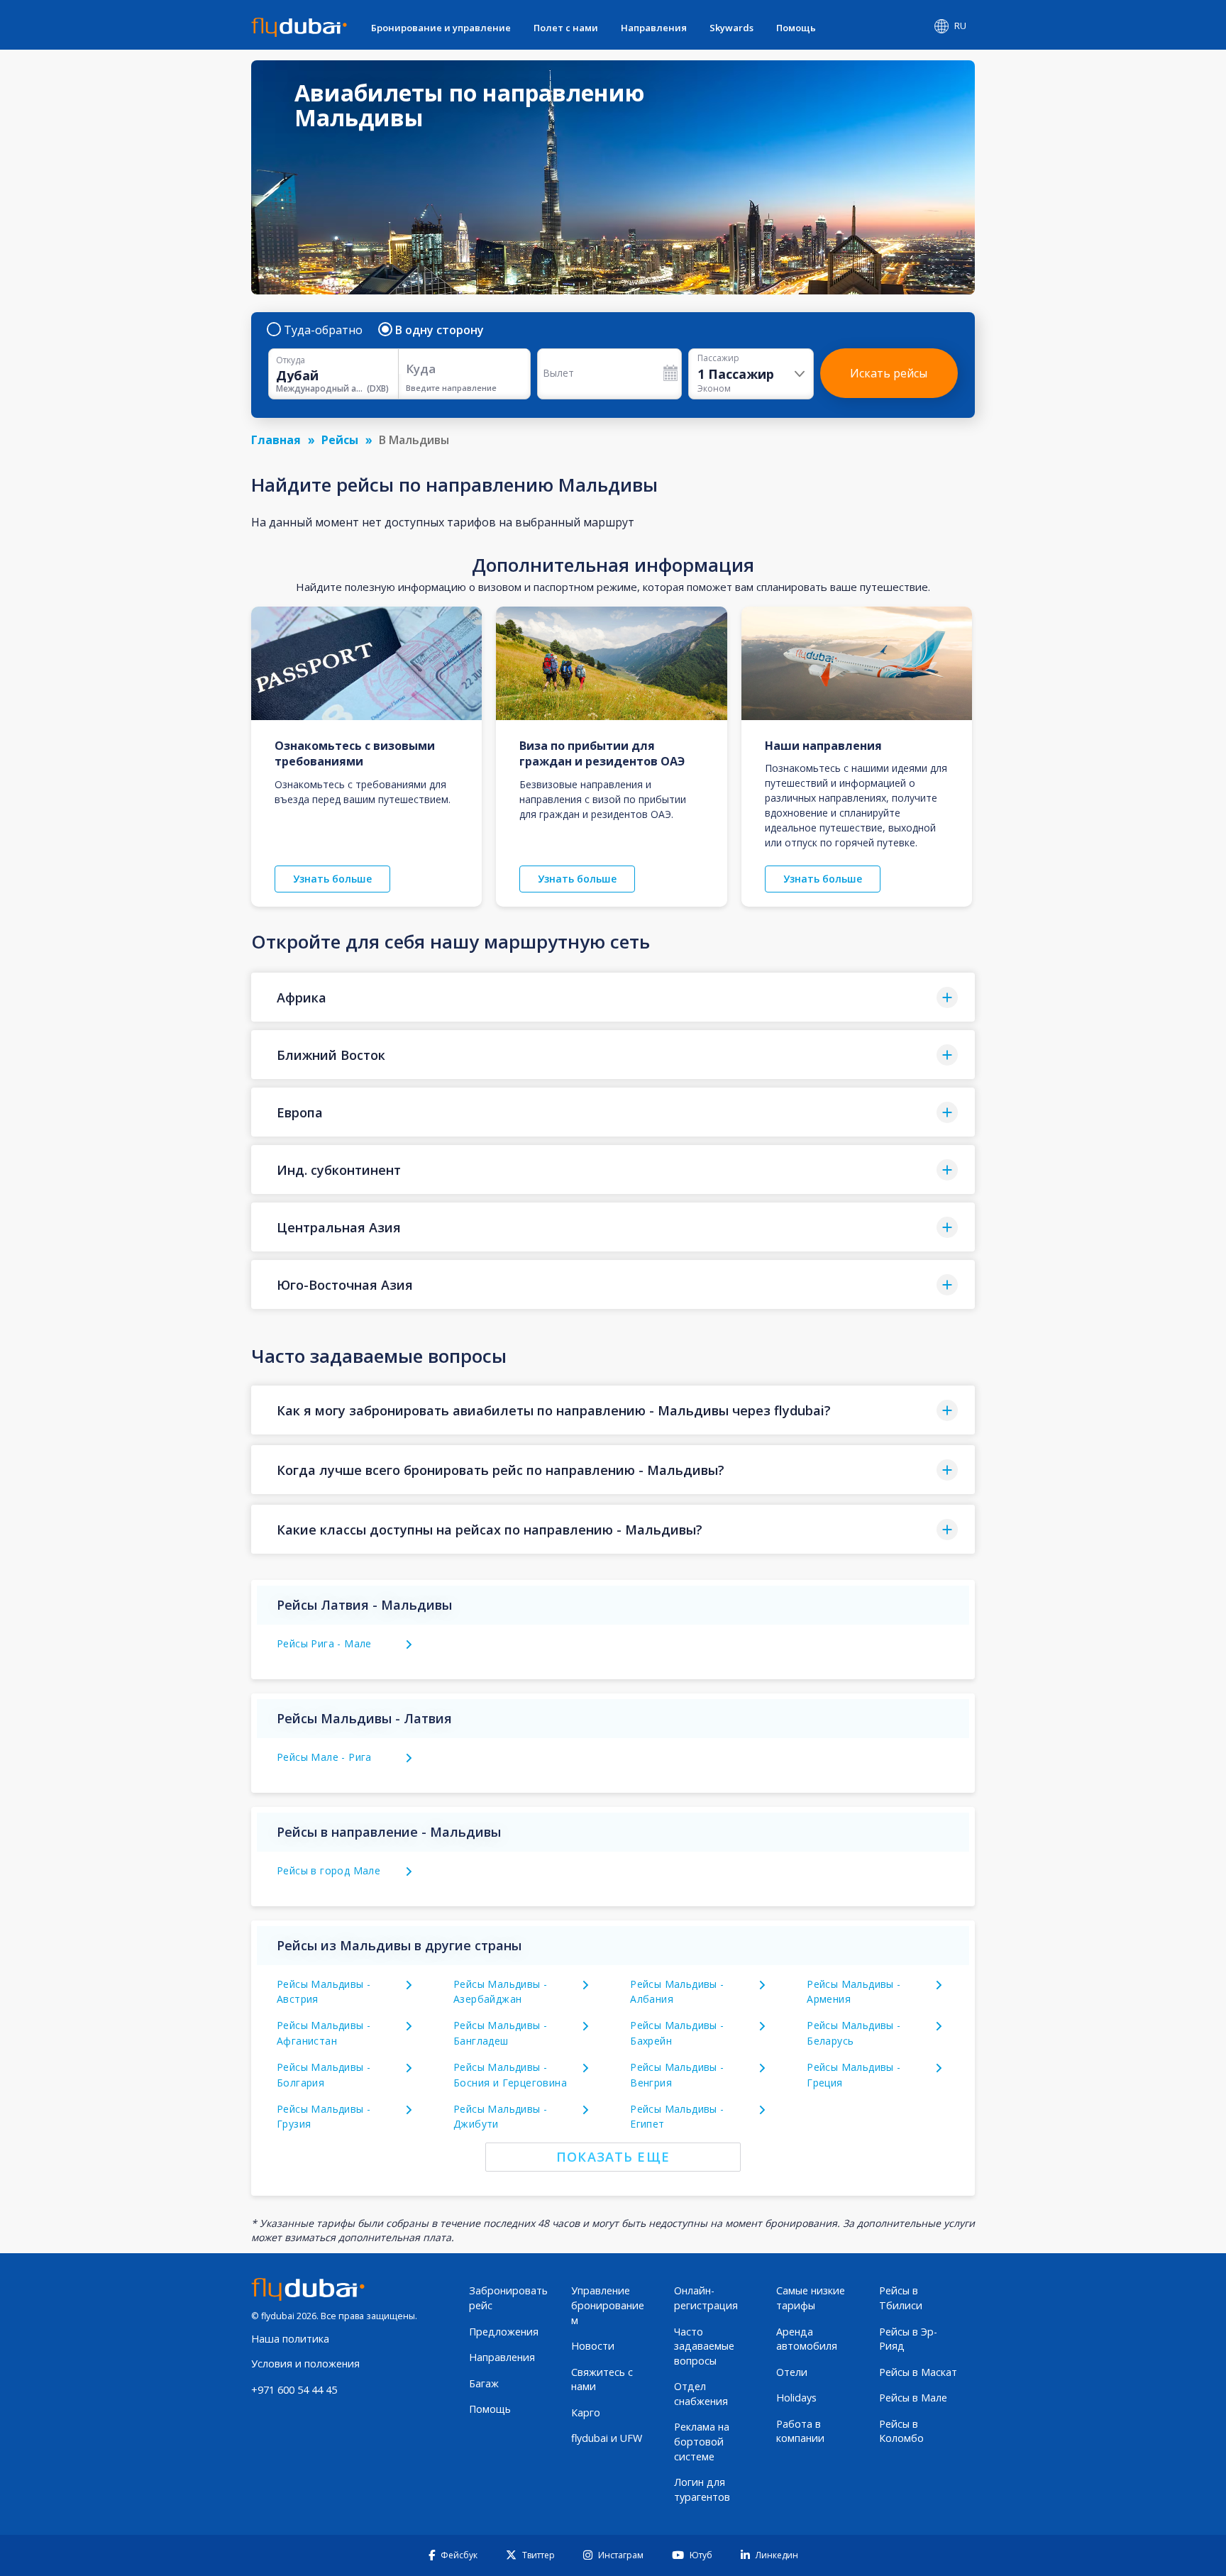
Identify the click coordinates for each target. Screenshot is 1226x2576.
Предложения (504, 2332)
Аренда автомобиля (807, 2339)
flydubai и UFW (607, 2438)
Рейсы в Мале (913, 2398)
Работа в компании (800, 2431)
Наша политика (290, 2339)
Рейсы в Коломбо (901, 2431)
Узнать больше (332, 879)
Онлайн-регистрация (706, 2298)
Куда (421, 369)
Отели (792, 2372)
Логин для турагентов (702, 2489)
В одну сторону (440, 330)
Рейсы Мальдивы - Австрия (324, 1992)
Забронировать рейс (508, 2298)
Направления (654, 28)
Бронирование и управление (441, 28)
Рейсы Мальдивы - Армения (854, 1992)
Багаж (484, 2383)
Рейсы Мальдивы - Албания (677, 1992)
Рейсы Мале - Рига (324, 1757)
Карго (586, 2412)
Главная (276, 440)
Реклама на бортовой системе (702, 2441)
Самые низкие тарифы (811, 2298)
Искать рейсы (889, 373)
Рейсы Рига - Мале (324, 1643)
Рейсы (340, 440)
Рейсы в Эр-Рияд (908, 2339)
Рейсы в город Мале (328, 1870)
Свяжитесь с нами (602, 2379)
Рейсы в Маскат (918, 2372)
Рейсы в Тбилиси (901, 2298)
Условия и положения (305, 2364)
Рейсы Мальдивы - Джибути (500, 2117)
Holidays (796, 2398)
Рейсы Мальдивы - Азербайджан (500, 1992)
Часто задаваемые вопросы (704, 2346)
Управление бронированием (608, 2305)
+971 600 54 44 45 (294, 2390)
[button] (613, 997)
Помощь (796, 28)
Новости (593, 2346)
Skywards (731, 28)
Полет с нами (566, 28)
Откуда (291, 360)
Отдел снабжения (701, 2394)
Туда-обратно (323, 330)
